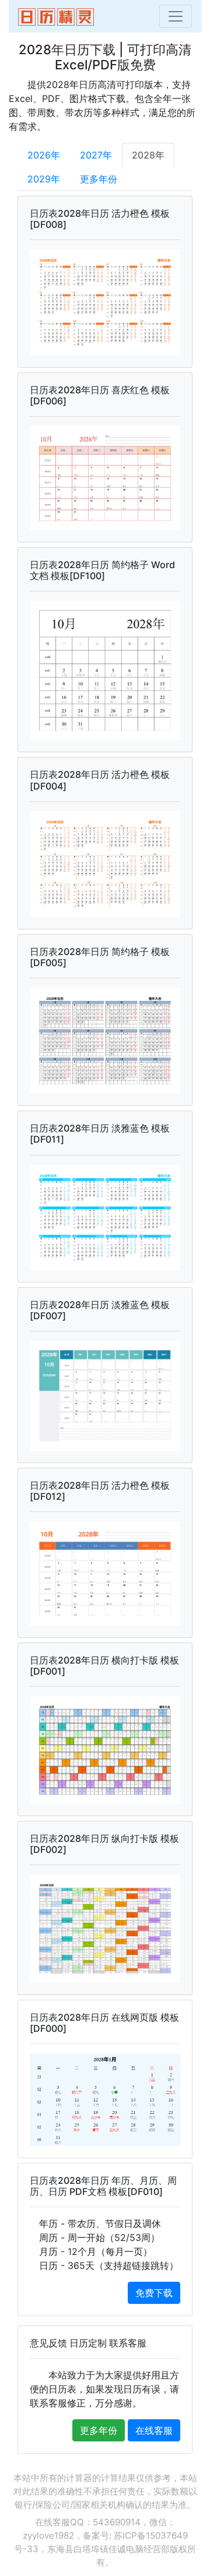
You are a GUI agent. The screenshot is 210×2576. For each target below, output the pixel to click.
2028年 (148, 155)
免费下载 (154, 2293)
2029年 (44, 179)
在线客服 (154, 2430)
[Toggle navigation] (176, 16)
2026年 (44, 155)
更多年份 (99, 179)
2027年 (96, 155)
